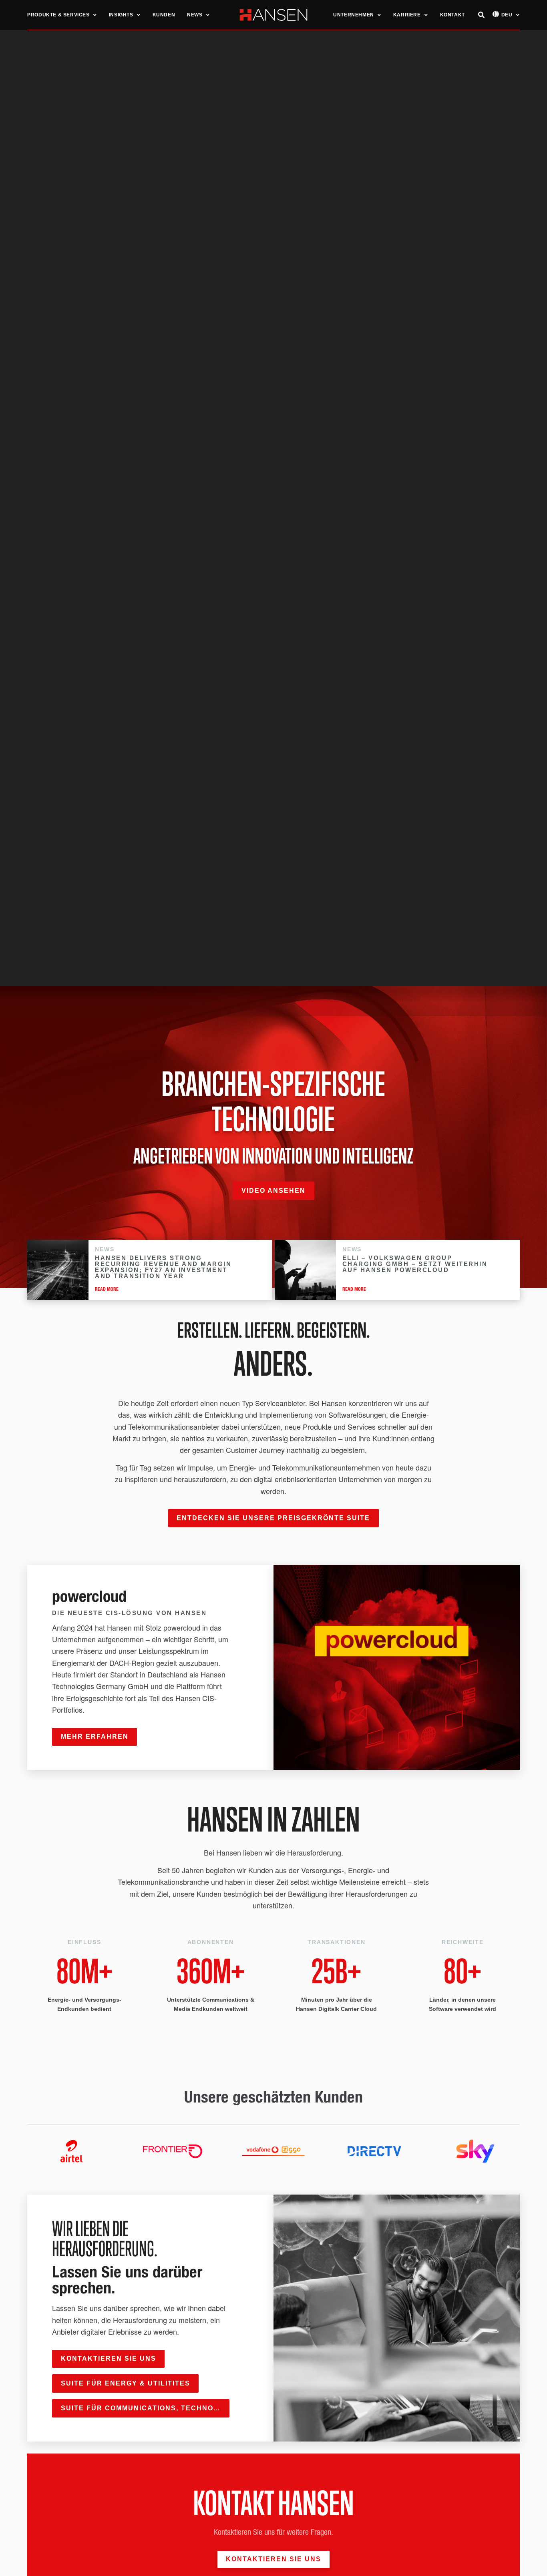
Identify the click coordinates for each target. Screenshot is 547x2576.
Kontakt (452, 15)
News (195, 15)
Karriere (407, 15)
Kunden (164, 15)
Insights (121, 15)
